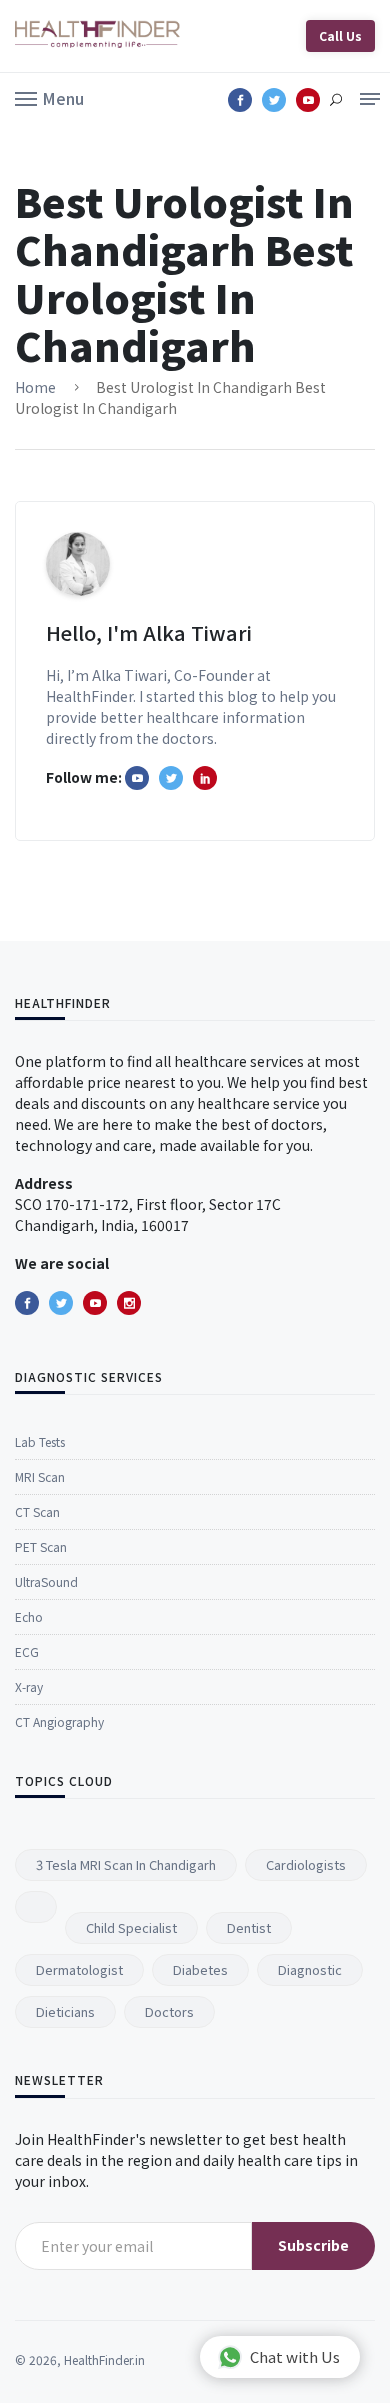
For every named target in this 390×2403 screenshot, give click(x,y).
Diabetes (200, 1969)
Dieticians (65, 2011)
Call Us (340, 35)
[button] (49, 97)
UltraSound (46, 1581)
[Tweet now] (61, 1303)
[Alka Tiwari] (205, 778)
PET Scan (41, 1546)
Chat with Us (295, 2356)
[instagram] (129, 1303)
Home (35, 387)
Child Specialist (131, 1927)
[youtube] (95, 1303)
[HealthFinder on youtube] (137, 778)
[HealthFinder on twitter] (171, 778)
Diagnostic (310, 1969)
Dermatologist (79, 1969)
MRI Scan (40, 1476)
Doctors (169, 2011)
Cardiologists (306, 1864)
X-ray (29, 1686)
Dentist (249, 1927)
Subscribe (313, 2245)
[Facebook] (27, 1303)
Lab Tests (40, 1441)
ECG (27, 1651)
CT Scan (37, 1511)
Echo (29, 1616)
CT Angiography (59, 1721)
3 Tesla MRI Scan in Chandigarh (126, 1864)
